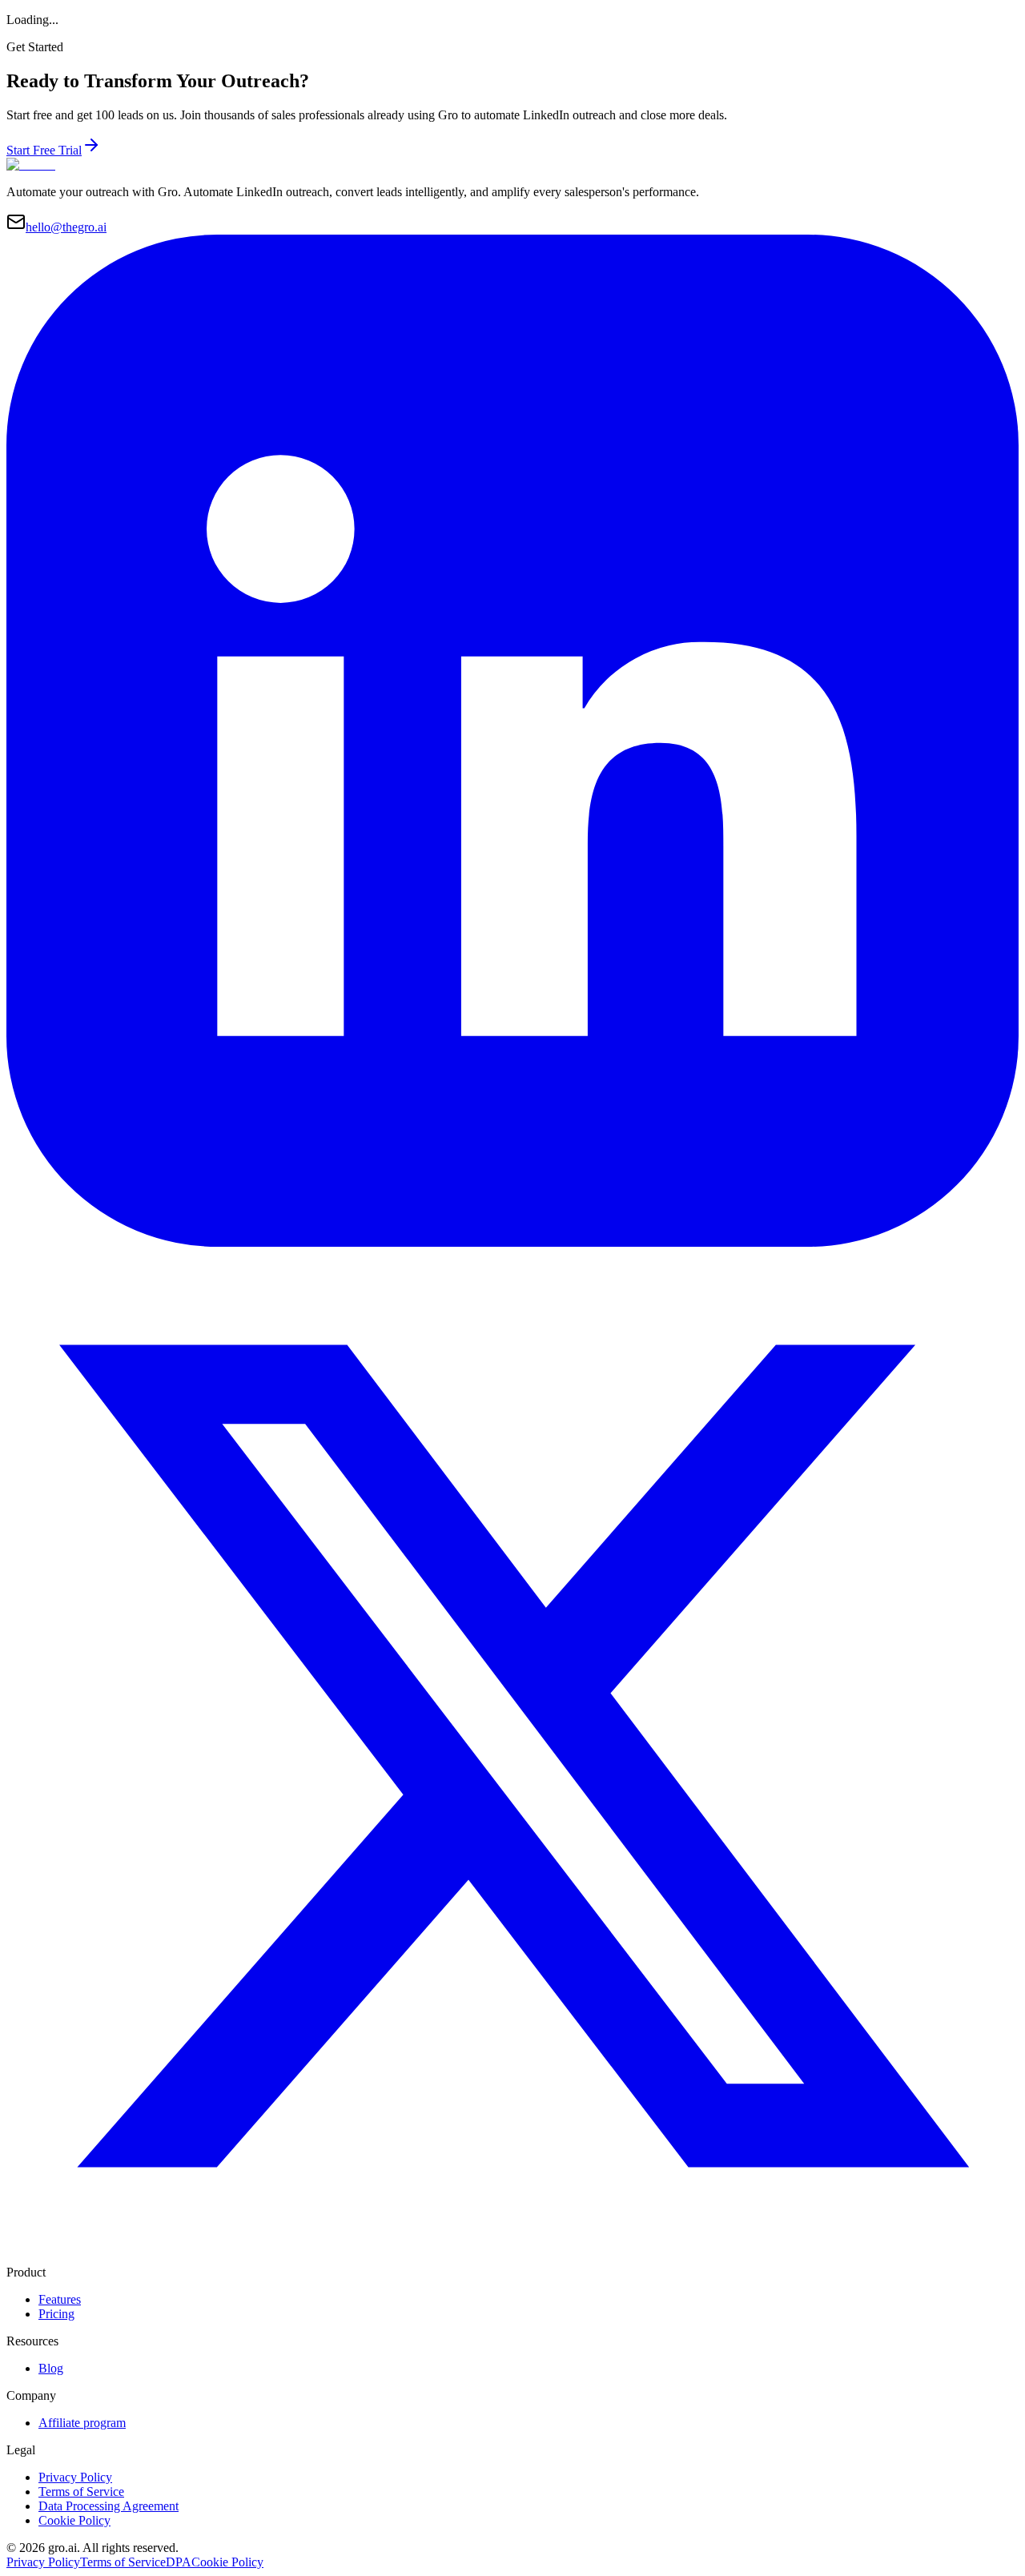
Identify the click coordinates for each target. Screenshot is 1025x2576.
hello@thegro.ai (66, 227)
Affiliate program (82, 2423)
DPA (179, 2562)
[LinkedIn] (512, 1242)
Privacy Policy (75, 2477)
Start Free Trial (44, 150)
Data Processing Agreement (109, 2506)
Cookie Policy (74, 2520)
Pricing (56, 2314)
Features (60, 2299)
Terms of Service (81, 2492)
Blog (51, 2368)
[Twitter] (512, 2258)
